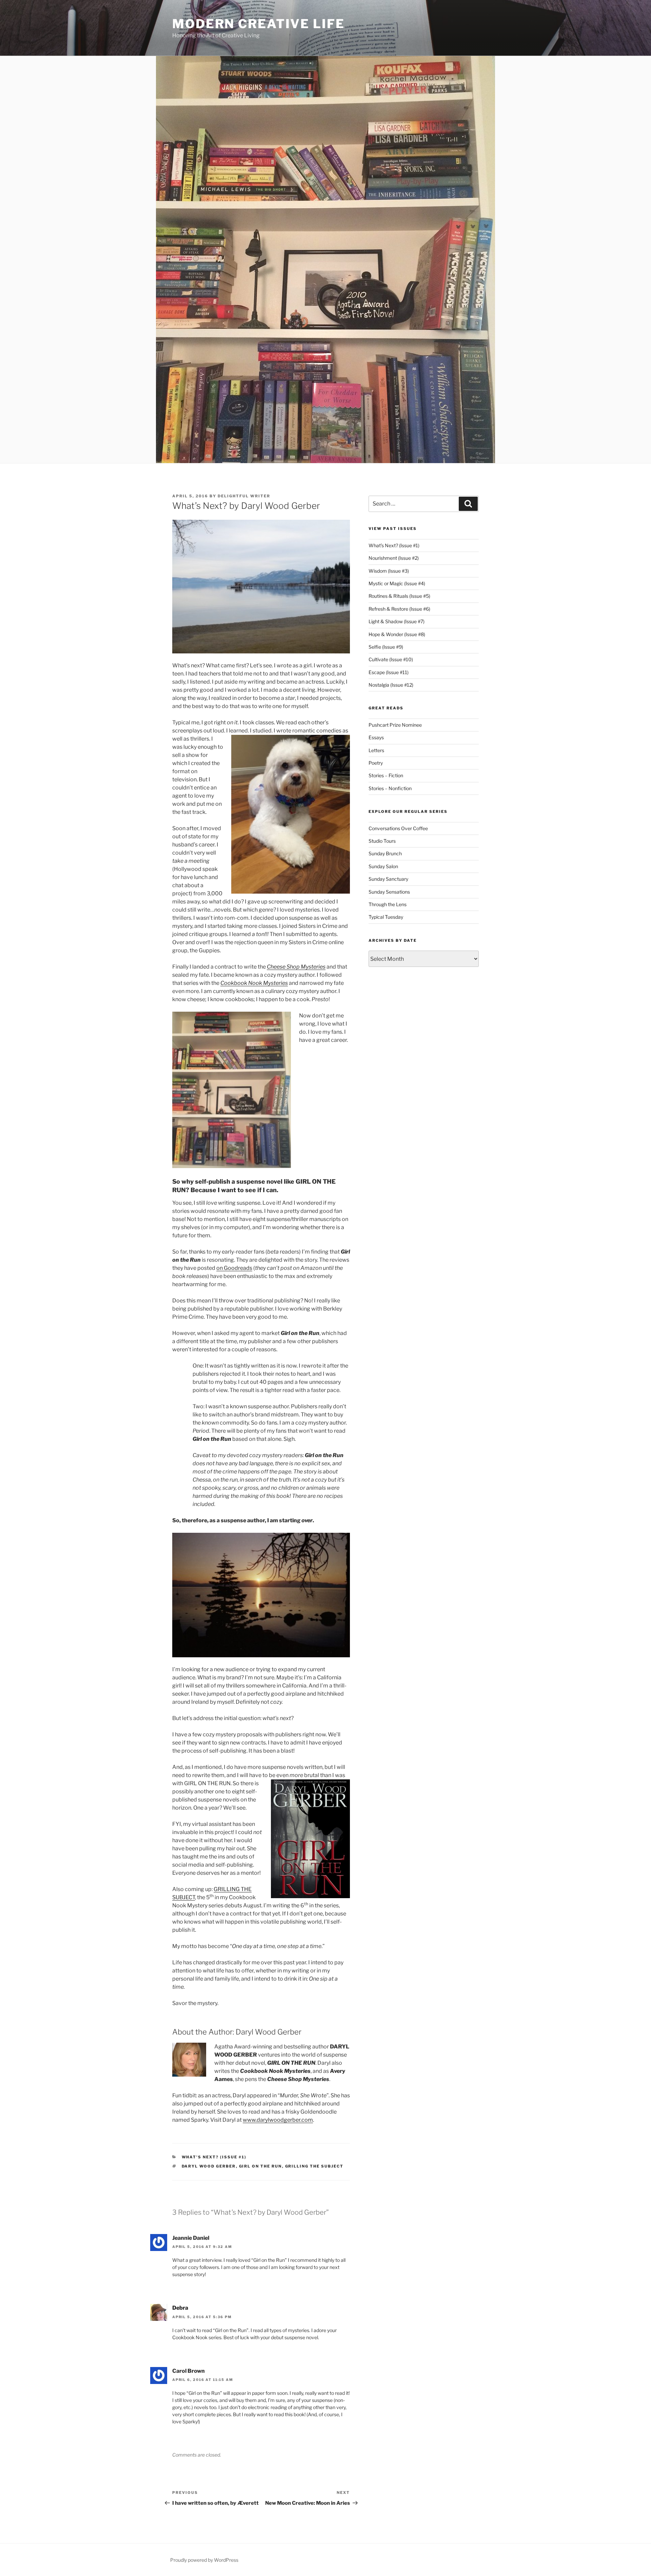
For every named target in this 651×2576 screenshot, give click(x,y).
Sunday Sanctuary (388, 879)
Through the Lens (388, 904)
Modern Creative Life (259, 24)
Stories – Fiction (386, 775)
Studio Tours (382, 841)
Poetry (376, 763)
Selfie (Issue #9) (386, 647)
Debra (180, 2308)
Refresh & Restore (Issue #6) (399, 609)
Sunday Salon (383, 866)
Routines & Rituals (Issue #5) (399, 596)
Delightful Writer (244, 496)
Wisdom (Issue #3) (389, 571)
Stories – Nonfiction (390, 788)
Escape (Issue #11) (389, 672)
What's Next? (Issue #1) (214, 2157)
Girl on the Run (261, 2166)
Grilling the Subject (314, 2166)
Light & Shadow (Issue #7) (397, 621)
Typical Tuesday (386, 917)
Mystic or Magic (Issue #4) (397, 583)
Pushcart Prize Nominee (395, 725)
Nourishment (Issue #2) (394, 558)
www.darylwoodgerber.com (278, 2120)
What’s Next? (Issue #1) (394, 545)
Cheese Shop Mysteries (296, 967)
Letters (376, 750)
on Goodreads (234, 1268)
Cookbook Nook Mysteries (254, 983)
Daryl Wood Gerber (209, 2166)
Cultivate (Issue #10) (391, 659)
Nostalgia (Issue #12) (391, 685)
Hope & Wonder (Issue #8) (397, 634)
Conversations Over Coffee (398, 828)
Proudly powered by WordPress (204, 2560)
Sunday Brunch (385, 853)
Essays (376, 737)
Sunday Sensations (389, 892)
